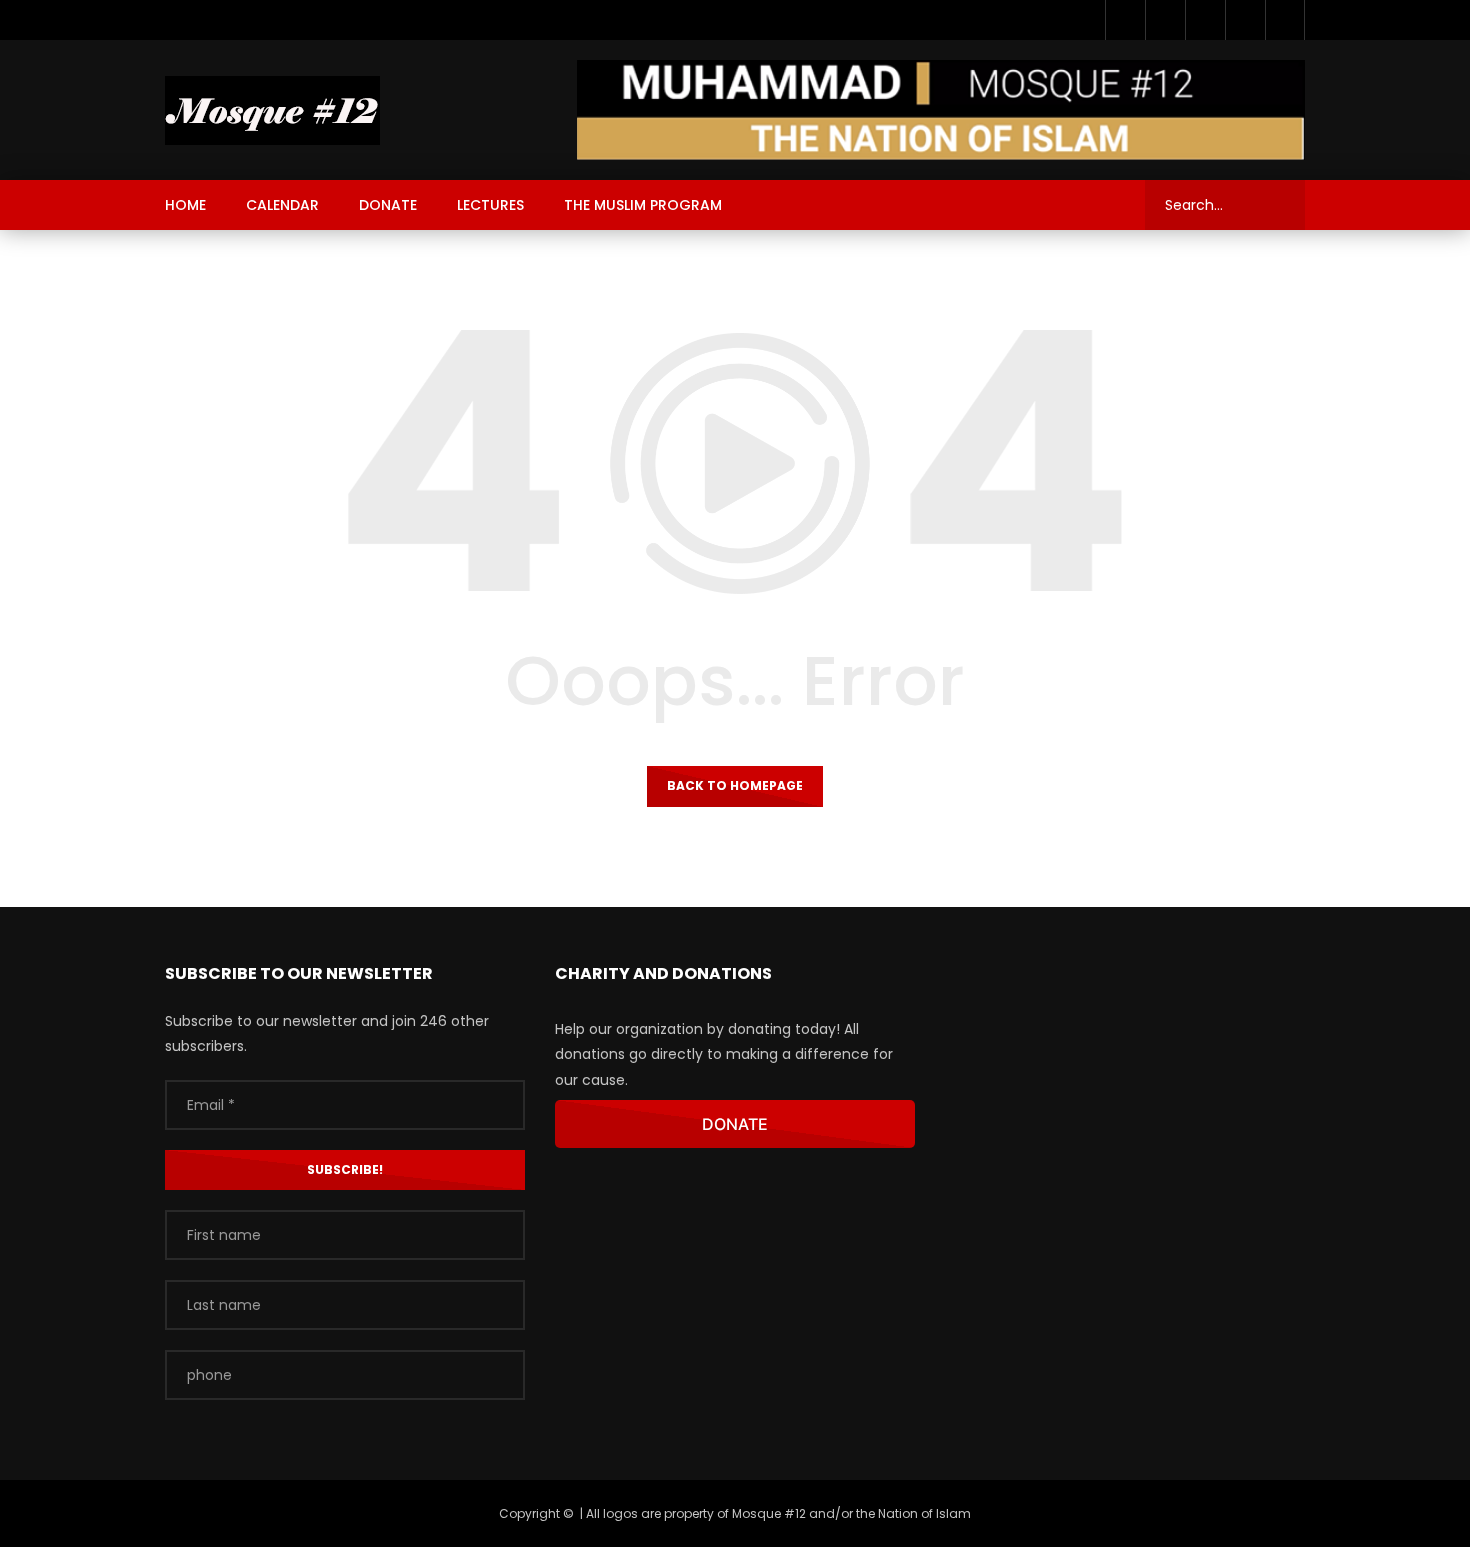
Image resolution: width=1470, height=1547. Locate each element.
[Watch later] (1205, 20)
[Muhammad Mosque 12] (272, 110)
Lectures (490, 205)
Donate (388, 205)
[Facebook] (1125, 20)
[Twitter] (1165, 20)
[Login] (1285, 20)
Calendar (282, 205)
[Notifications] (1245, 20)
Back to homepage (735, 785)
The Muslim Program (643, 205)
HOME (185, 205)
